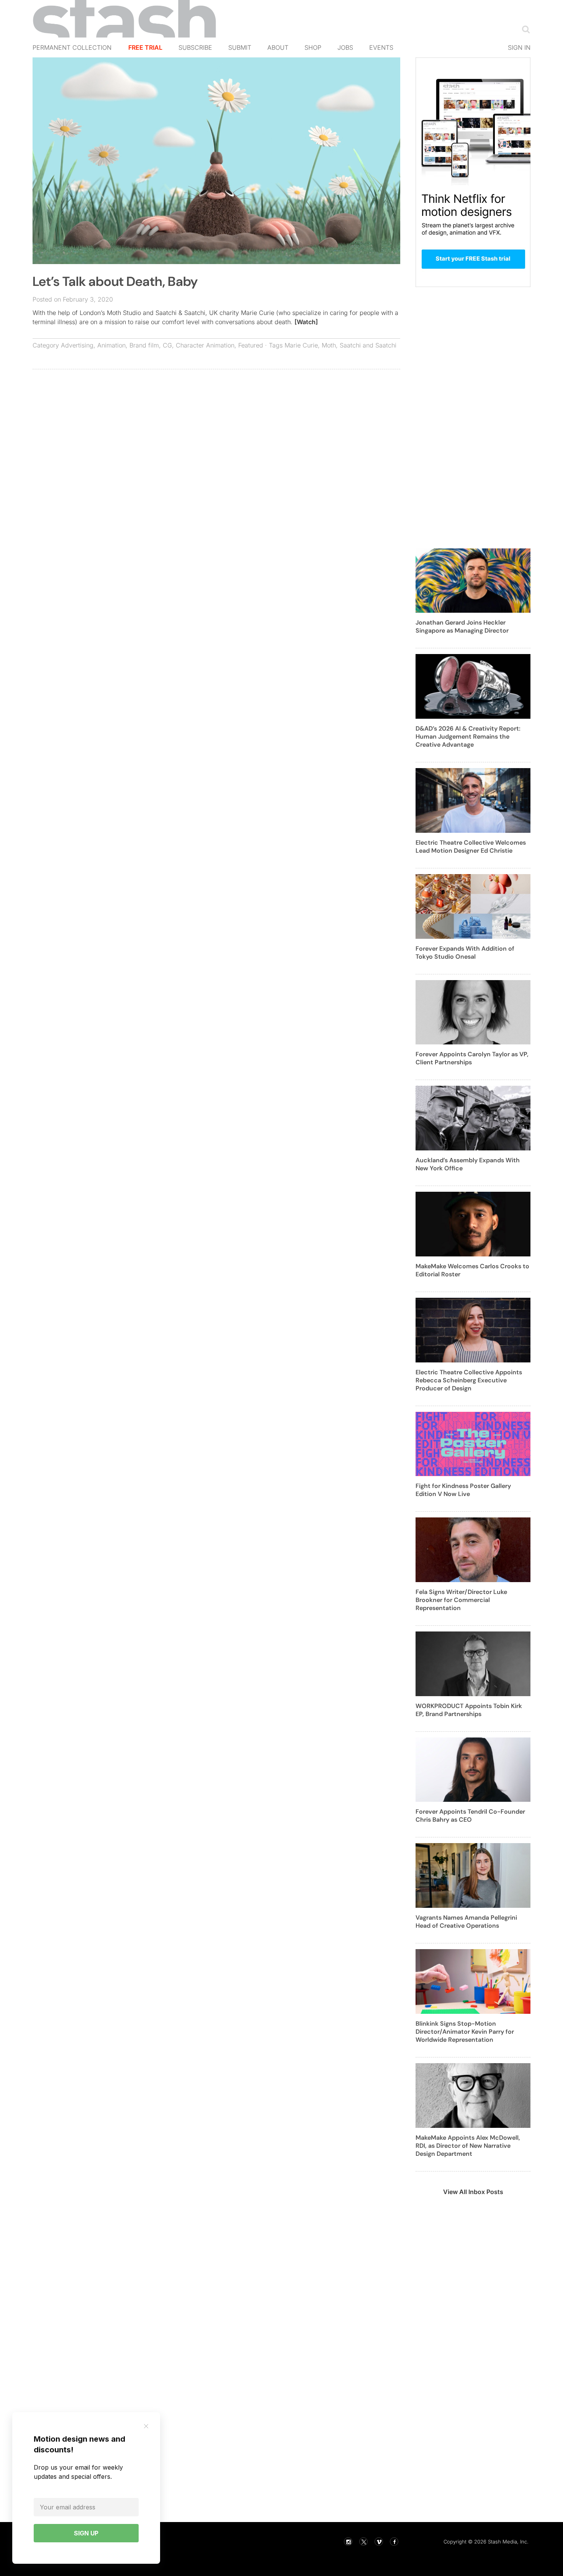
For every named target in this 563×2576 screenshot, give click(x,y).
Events (381, 47)
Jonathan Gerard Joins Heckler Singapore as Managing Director (462, 626)
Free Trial (145, 47)
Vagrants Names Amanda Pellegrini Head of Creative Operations (466, 1922)
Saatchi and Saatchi (368, 345)
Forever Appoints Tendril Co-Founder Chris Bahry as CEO (470, 1816)
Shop (313, 47)
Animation (111, 345)
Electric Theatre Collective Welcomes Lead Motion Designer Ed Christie (471, 847)
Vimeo (379, 2542)
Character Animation (205, 345)
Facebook (394, 2542)
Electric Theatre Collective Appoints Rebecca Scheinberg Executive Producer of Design (469, 1380)
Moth (329, 345)
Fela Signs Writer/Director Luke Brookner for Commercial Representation (461, 1600)
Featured (251, 345)
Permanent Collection (72, 47)
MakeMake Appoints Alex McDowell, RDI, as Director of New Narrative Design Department (468, 2146)
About (278, 47)
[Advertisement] (216, 431)
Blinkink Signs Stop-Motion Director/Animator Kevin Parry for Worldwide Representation (465, 2032)
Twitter (363, 2542)
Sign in (519, 47)
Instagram (348, 2542)
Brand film (144, 345)
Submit (240, 47)
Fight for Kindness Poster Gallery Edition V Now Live (463, 1490)
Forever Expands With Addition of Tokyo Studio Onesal (465, 953)
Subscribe (195, 47)
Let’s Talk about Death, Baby (115, 281)
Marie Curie (301, 345)
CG (167, 345)
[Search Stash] (524, 29)
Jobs (345, 47)
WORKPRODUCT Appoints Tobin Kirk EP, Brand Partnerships (469, 1710)
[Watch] (306, 322)
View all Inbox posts (473, 2192)
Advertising (77, 345)
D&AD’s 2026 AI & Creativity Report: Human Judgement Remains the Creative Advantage (468, 737)
